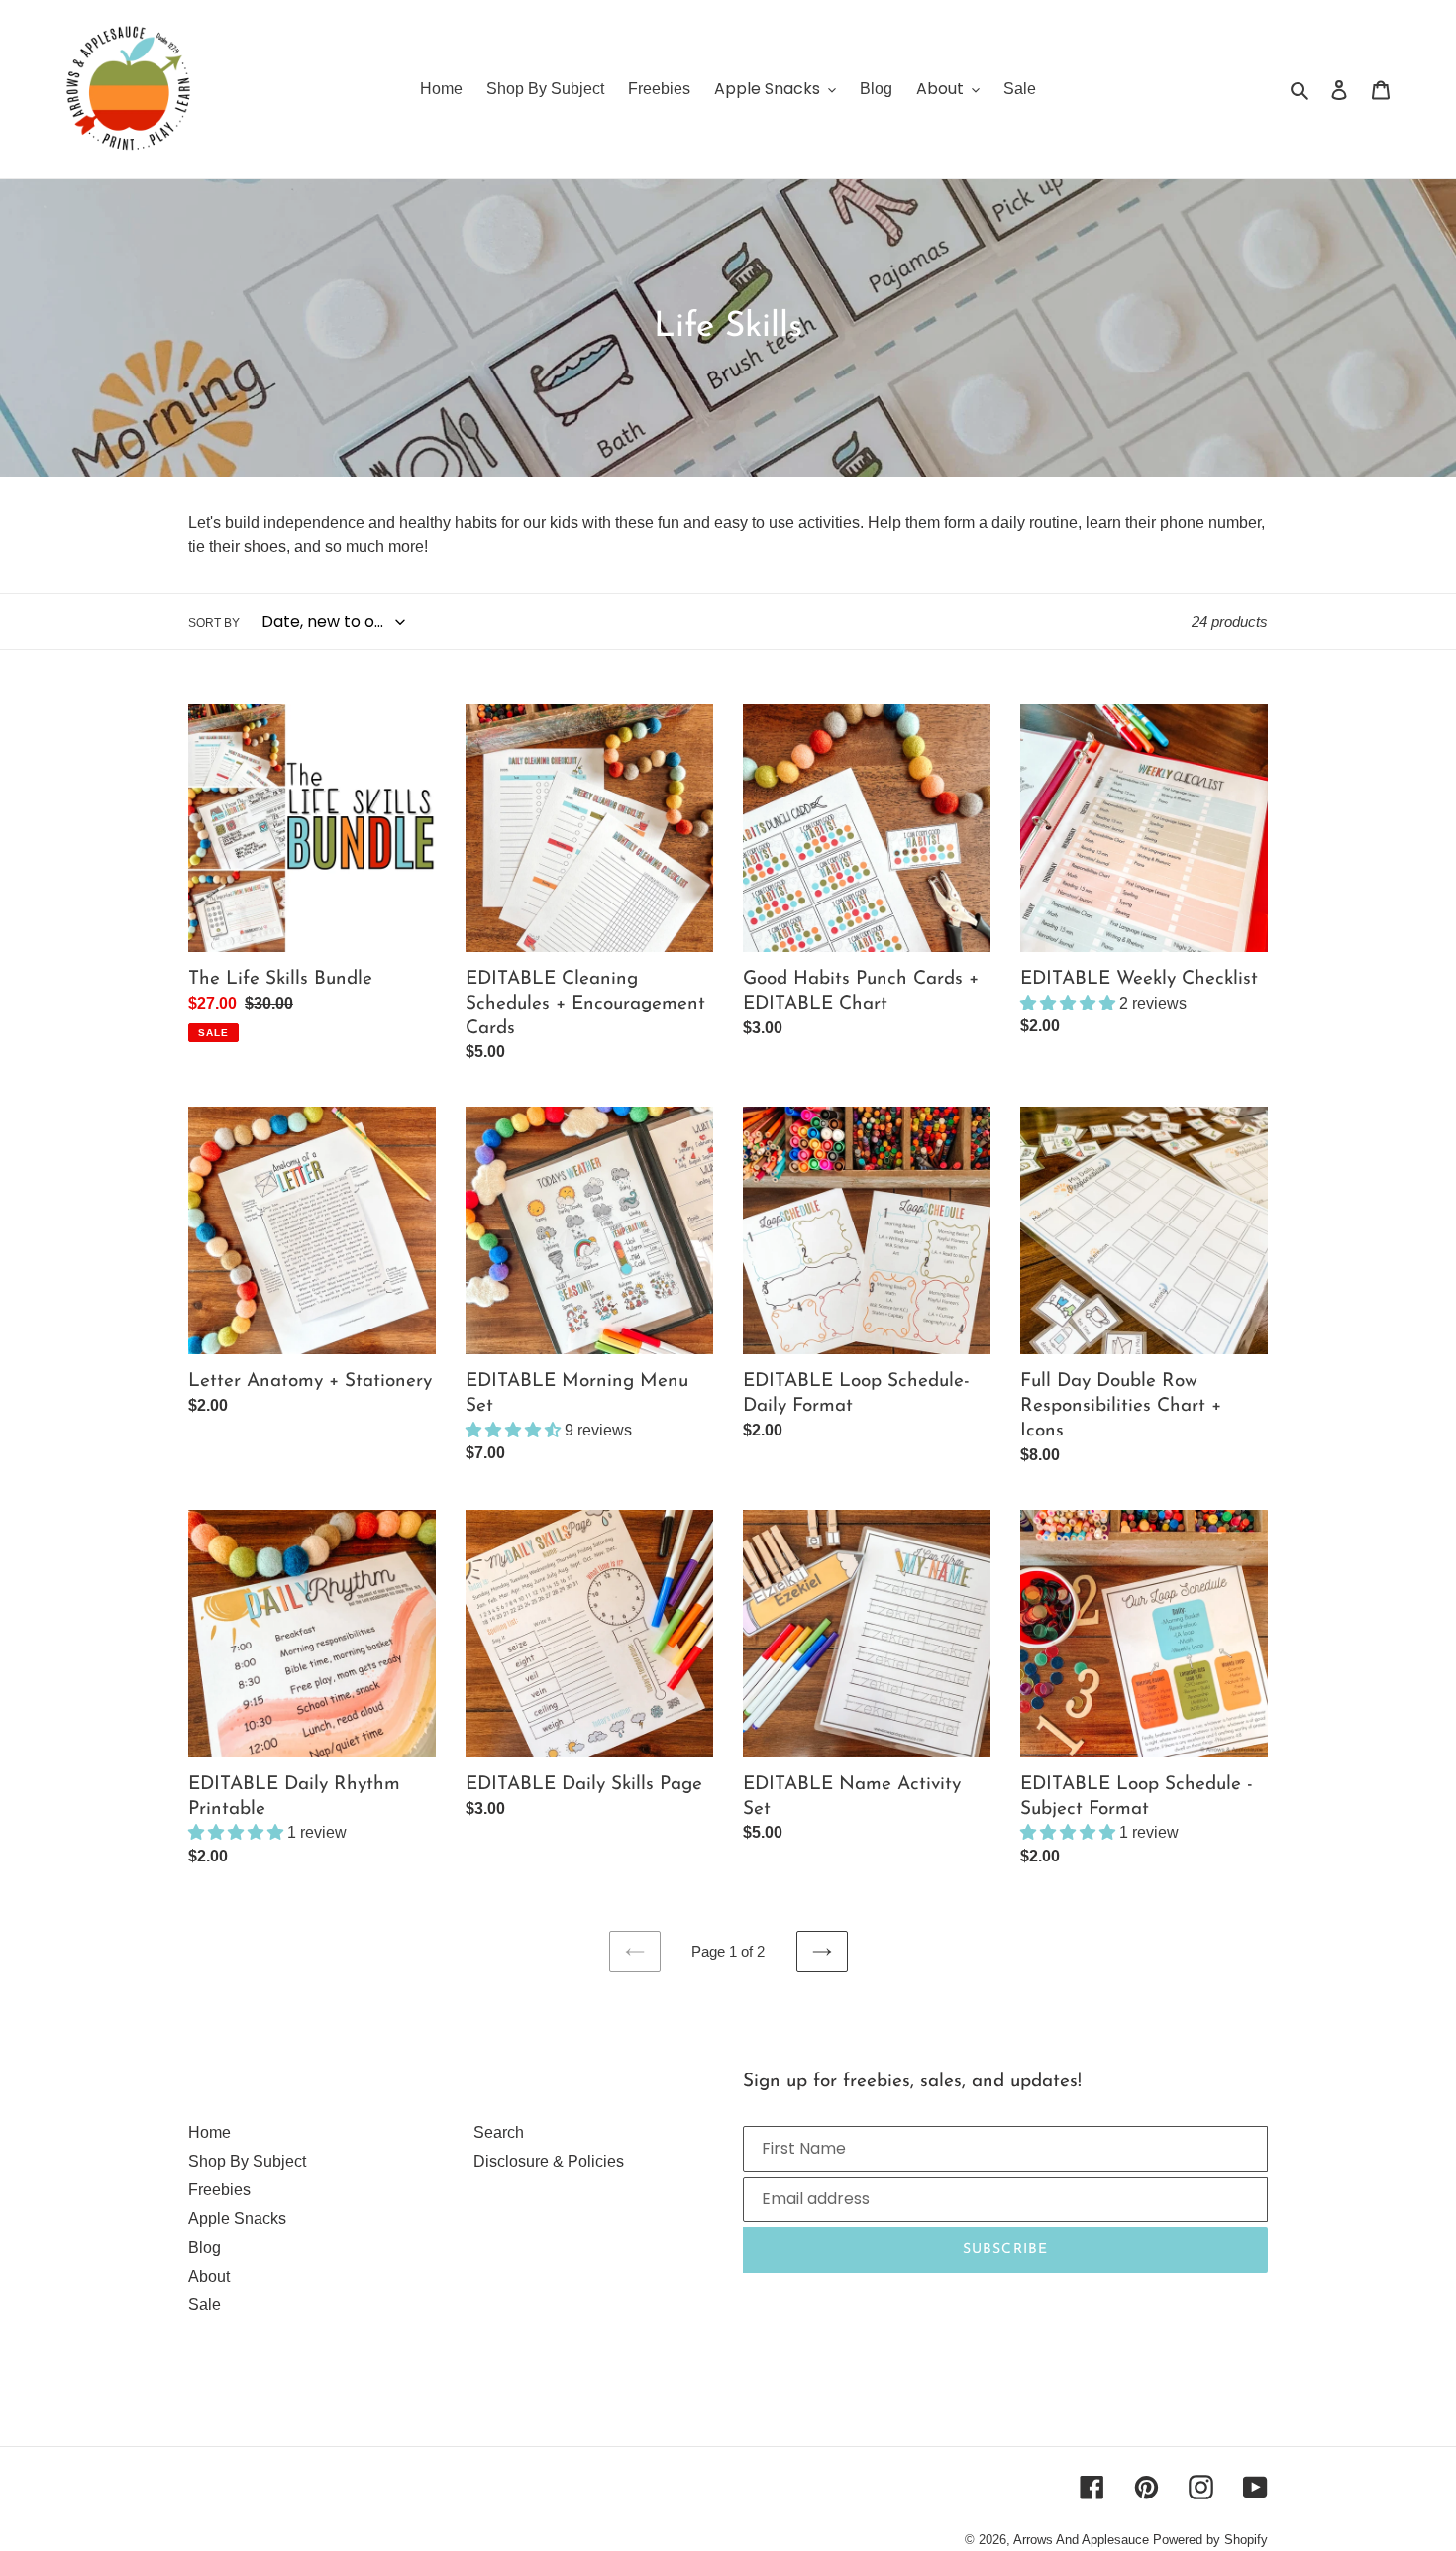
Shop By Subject (247, 2161)
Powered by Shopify (1210, 2540)
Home (209, 2132)
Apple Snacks (237, 2219)
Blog (205, 2247)
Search (499, 2132)
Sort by (214, 623)
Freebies (219, 2190)
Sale (205, 2305)
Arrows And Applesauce (1081, 2540)
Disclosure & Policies (549, 2161)
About (209, 2276)
